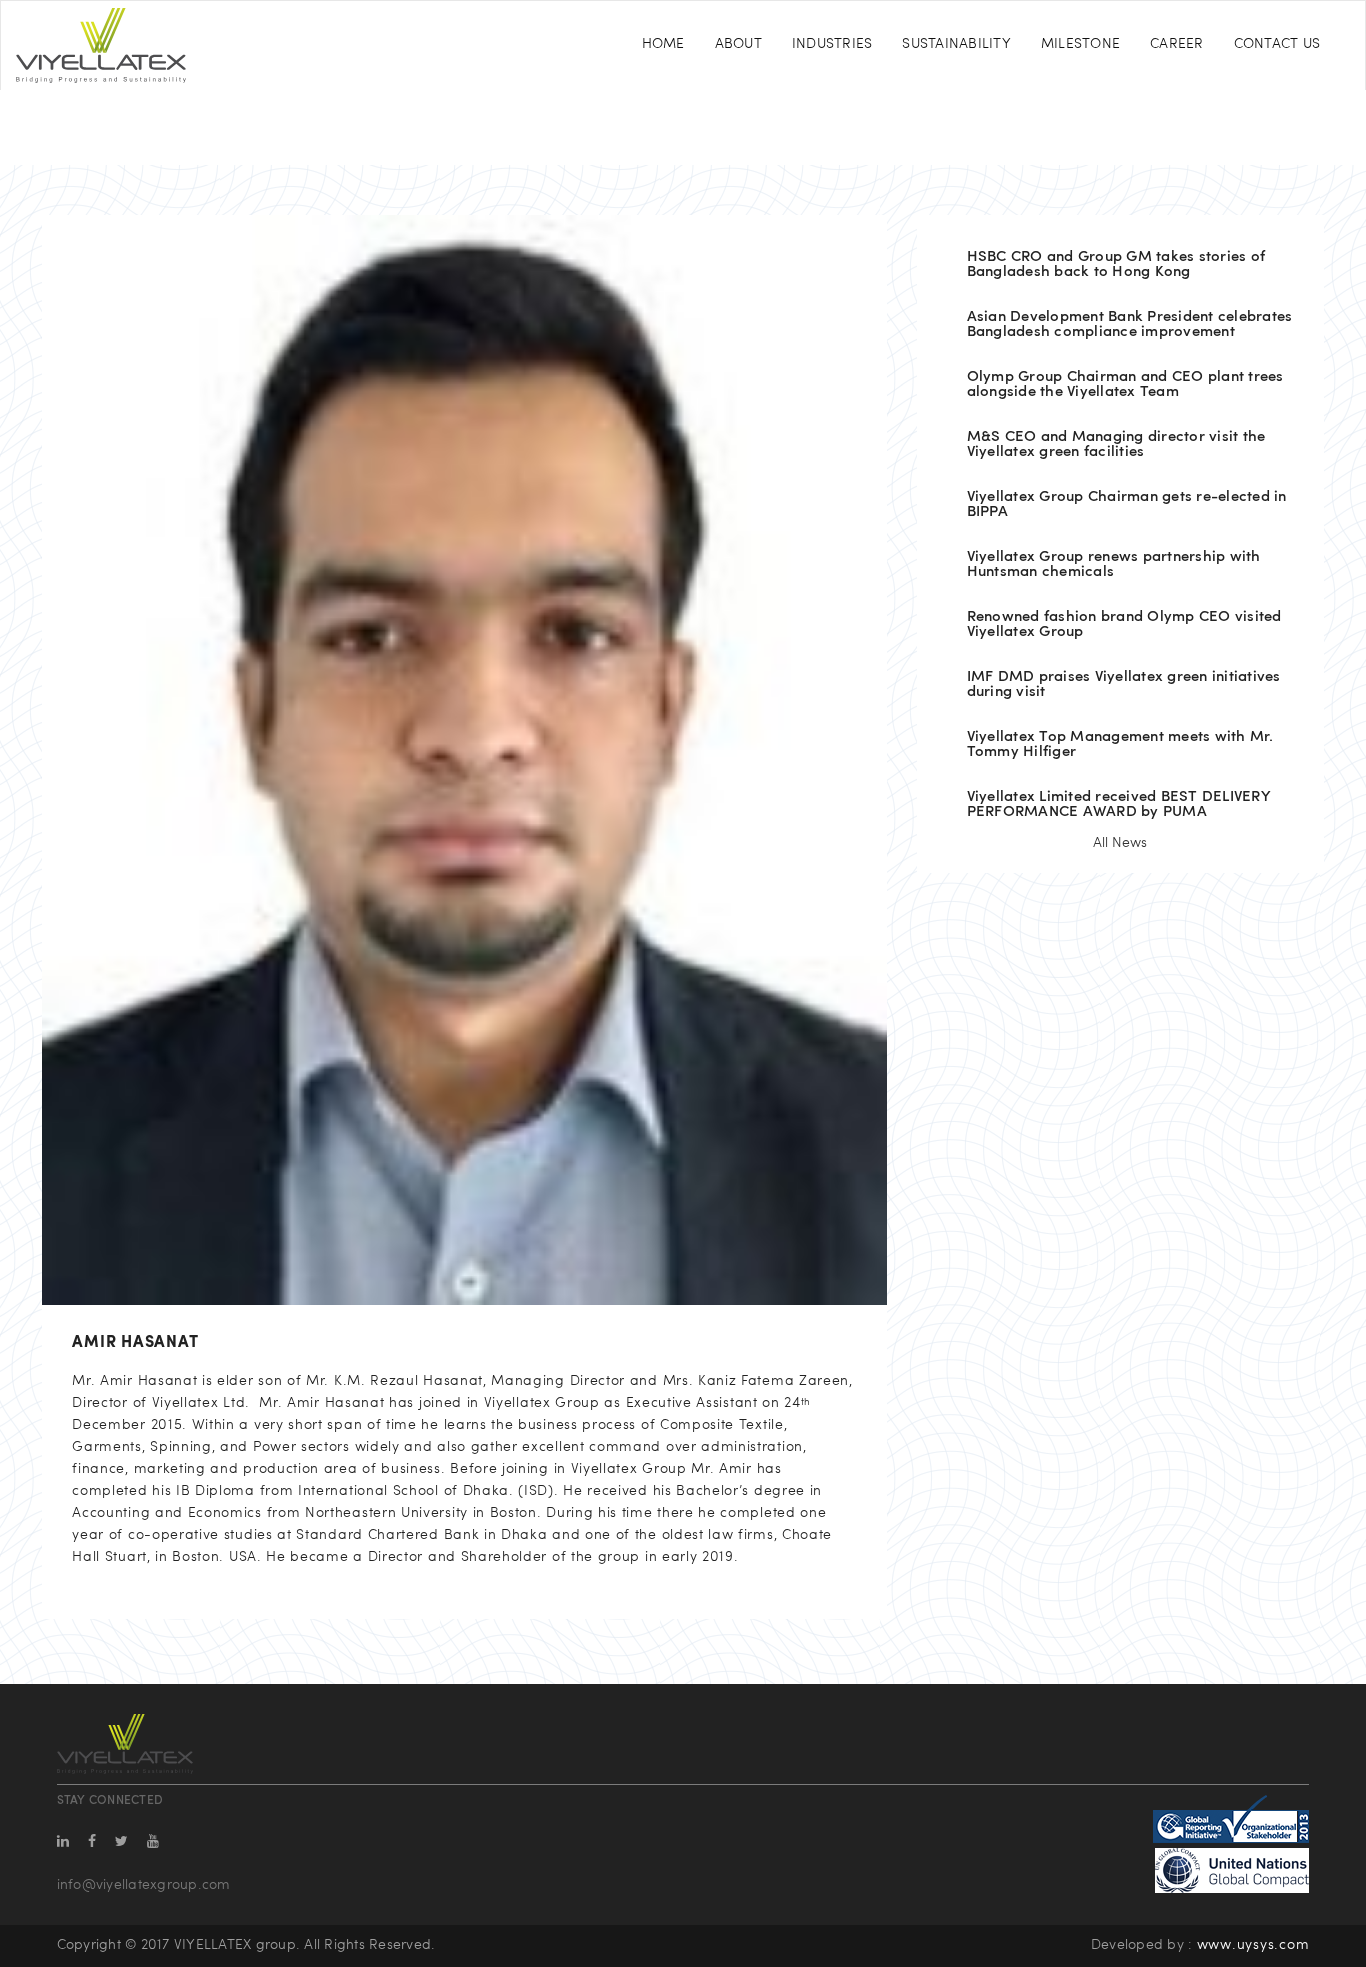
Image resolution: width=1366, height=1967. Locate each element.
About (738, 44)
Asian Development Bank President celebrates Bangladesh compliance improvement (1130, 325)
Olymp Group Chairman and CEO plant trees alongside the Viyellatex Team (1125, 385)
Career (1177, 44)
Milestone (1080, 44)
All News (1120, 843)
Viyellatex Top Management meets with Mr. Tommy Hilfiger (1120, 745)
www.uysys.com (1253, 1945)
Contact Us (1277, 44)
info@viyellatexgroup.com (144, 1885)
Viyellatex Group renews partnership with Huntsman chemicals (1114, 565)
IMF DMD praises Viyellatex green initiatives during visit (1124, 685)
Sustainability (956, 44)
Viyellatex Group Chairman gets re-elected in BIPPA (1127, 505)
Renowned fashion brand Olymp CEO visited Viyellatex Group (1124, 625)
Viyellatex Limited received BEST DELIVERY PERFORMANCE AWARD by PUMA (1118, 805)
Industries (832, 44)
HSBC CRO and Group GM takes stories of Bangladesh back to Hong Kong (1116, 265)
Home (663, 44)
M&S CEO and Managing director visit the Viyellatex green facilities (1116, 445)
